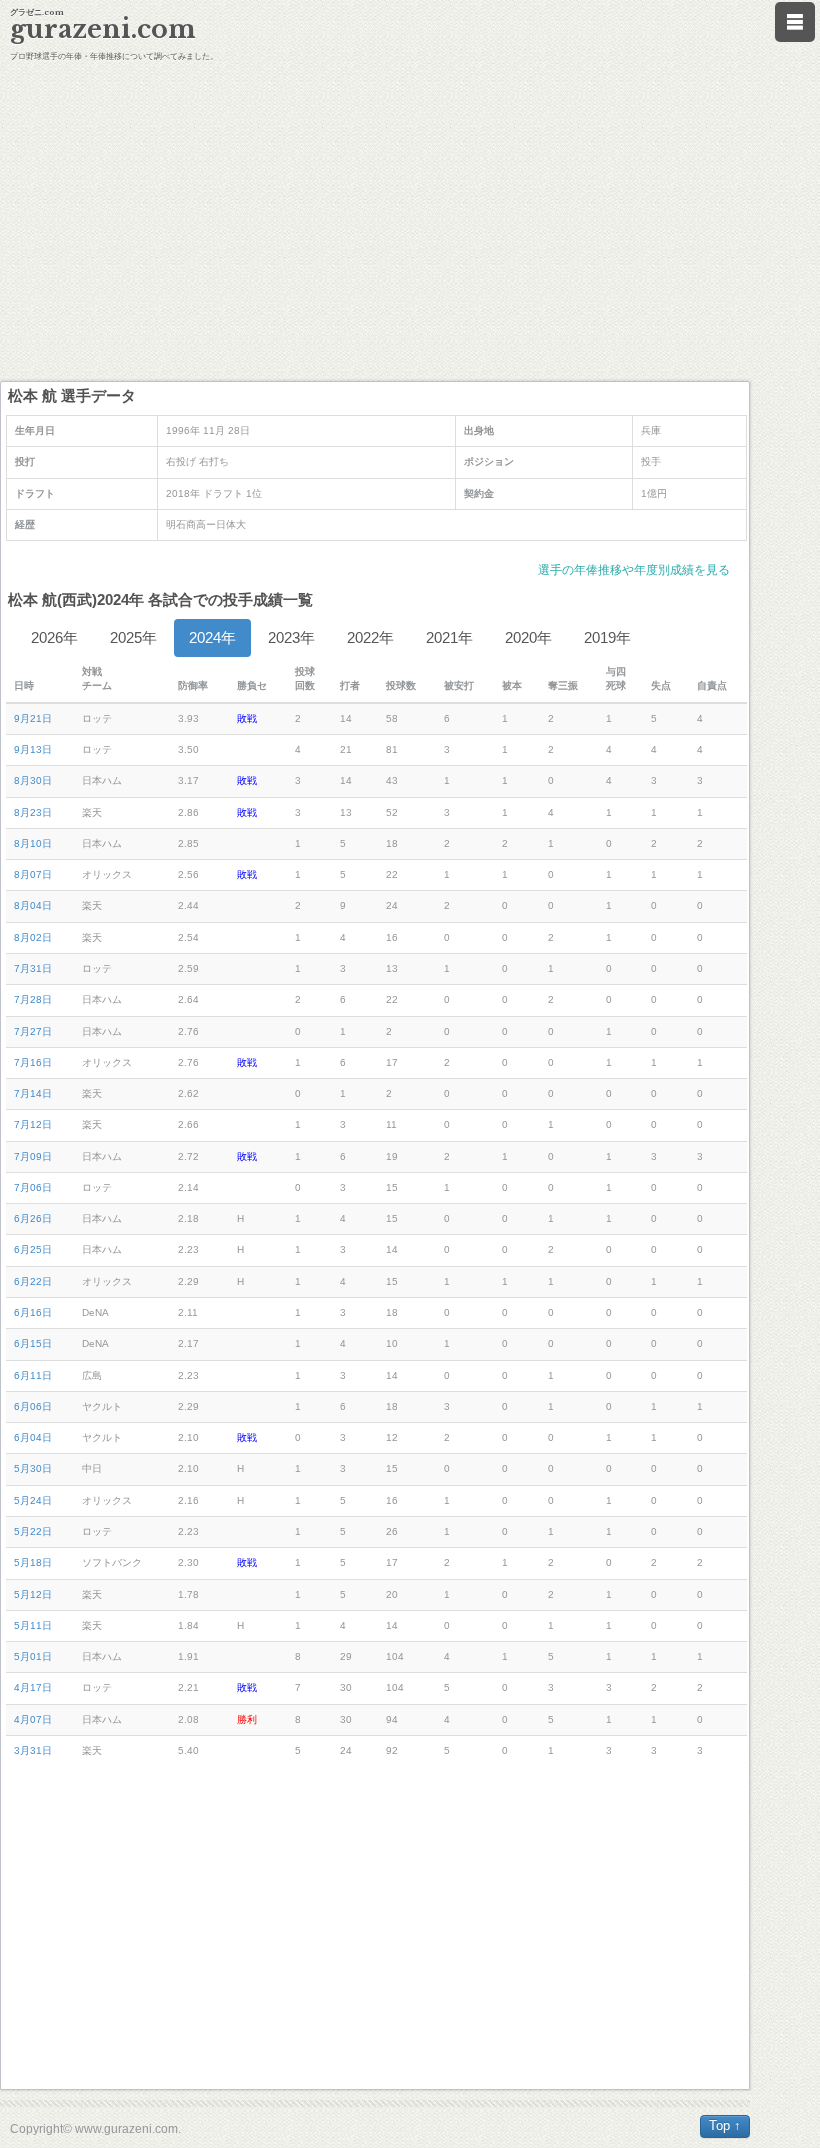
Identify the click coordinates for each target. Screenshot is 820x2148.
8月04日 (33, 905)
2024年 (212, 637)
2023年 (291, 637)
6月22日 (33, 1281)
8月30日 (33, 780)
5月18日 (33, 1562)
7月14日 (33, 1093)
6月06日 (33, 1406)
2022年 (370, 637)
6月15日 (33, 1343)
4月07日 (33, 1719)
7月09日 (33, 1156)
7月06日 (33, 1187)
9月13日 (33, 749)
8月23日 (33, 812)
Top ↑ (725, 2125)
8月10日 (33, 843)
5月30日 (33, 1468)
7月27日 (33, 1031)
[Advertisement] (410, 220)
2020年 (528, 637)
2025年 (133, 637)
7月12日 (33, 1124)
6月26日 (33, 1218)
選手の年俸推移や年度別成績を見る (634, 570)
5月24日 (33, 1500)
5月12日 (33, 1594)
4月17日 (33, 1687)
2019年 (607, 637)
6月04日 (33, 1437)
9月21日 (33, 718)
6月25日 (33, 1249)
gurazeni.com (103, 29)
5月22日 (33, 1531)
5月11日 (33, 1625)
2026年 (54, 637)
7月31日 (33, 968)
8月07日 (33, 874)
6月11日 (33, 1375)
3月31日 (33, 1750)
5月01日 (33, 1656)
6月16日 (33, 1312)
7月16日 (33, 1062)
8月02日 (33, 937)
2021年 (449, 637)
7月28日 (33, 999)
